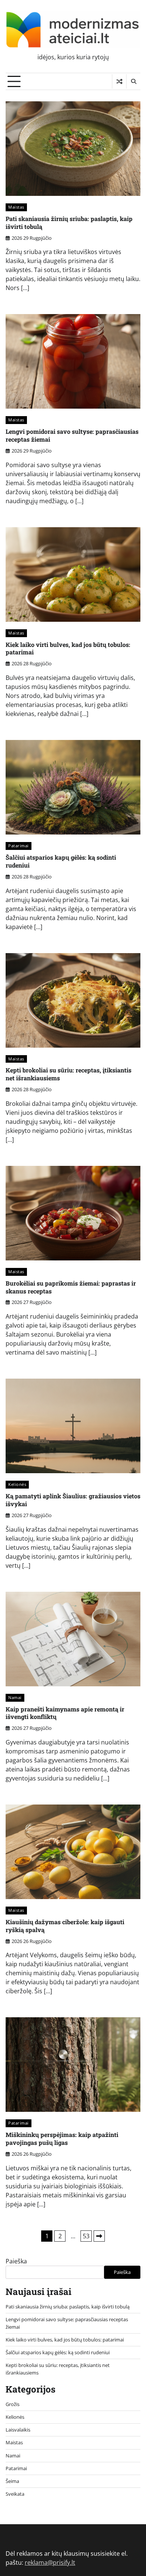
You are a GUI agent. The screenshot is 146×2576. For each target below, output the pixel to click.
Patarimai (19, 846)
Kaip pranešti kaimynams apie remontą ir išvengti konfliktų (65, 1713)
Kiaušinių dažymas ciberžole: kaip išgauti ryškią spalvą (65, 1926)
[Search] (133, 81)
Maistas (16, 207)
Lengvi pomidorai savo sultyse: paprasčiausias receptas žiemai (72, 435)
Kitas (99, 2236)
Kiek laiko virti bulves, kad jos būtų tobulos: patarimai (68, 648)
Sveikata (15, 2494)
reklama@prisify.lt (50, 2562)
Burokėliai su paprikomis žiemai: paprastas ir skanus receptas (71, 1287)
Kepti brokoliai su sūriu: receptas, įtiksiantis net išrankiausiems (69, 1074)
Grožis (13, 2404)
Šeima (12, 2481)
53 (86, 2236)
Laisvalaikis (18, 2430)
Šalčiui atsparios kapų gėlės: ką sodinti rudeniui (61, 861)
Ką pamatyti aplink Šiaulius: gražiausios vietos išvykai (73, 1500)
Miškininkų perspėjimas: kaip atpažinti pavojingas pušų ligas (62, 2138)
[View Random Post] (119, 81)
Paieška (16, 2261)
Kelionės (17, 1484)
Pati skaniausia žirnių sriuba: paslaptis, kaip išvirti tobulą (69, 223)
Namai (15, 1697)
